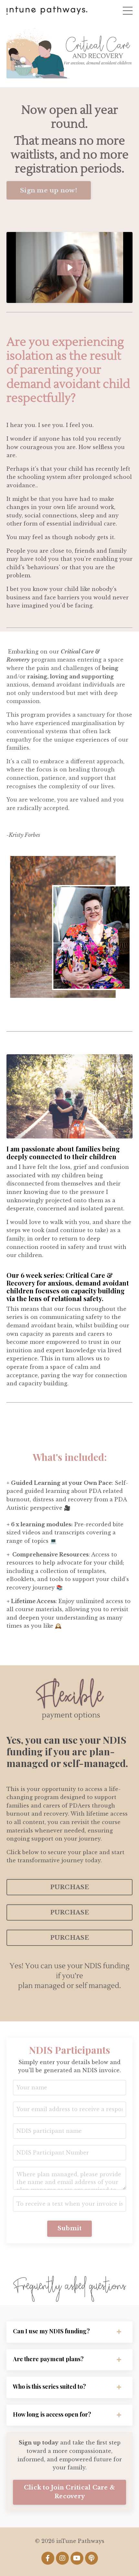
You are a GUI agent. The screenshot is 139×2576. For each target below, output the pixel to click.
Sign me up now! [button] (49, 190)
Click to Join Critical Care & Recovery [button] (69, 2492)
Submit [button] (70, 2228)
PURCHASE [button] (70, 1887)
